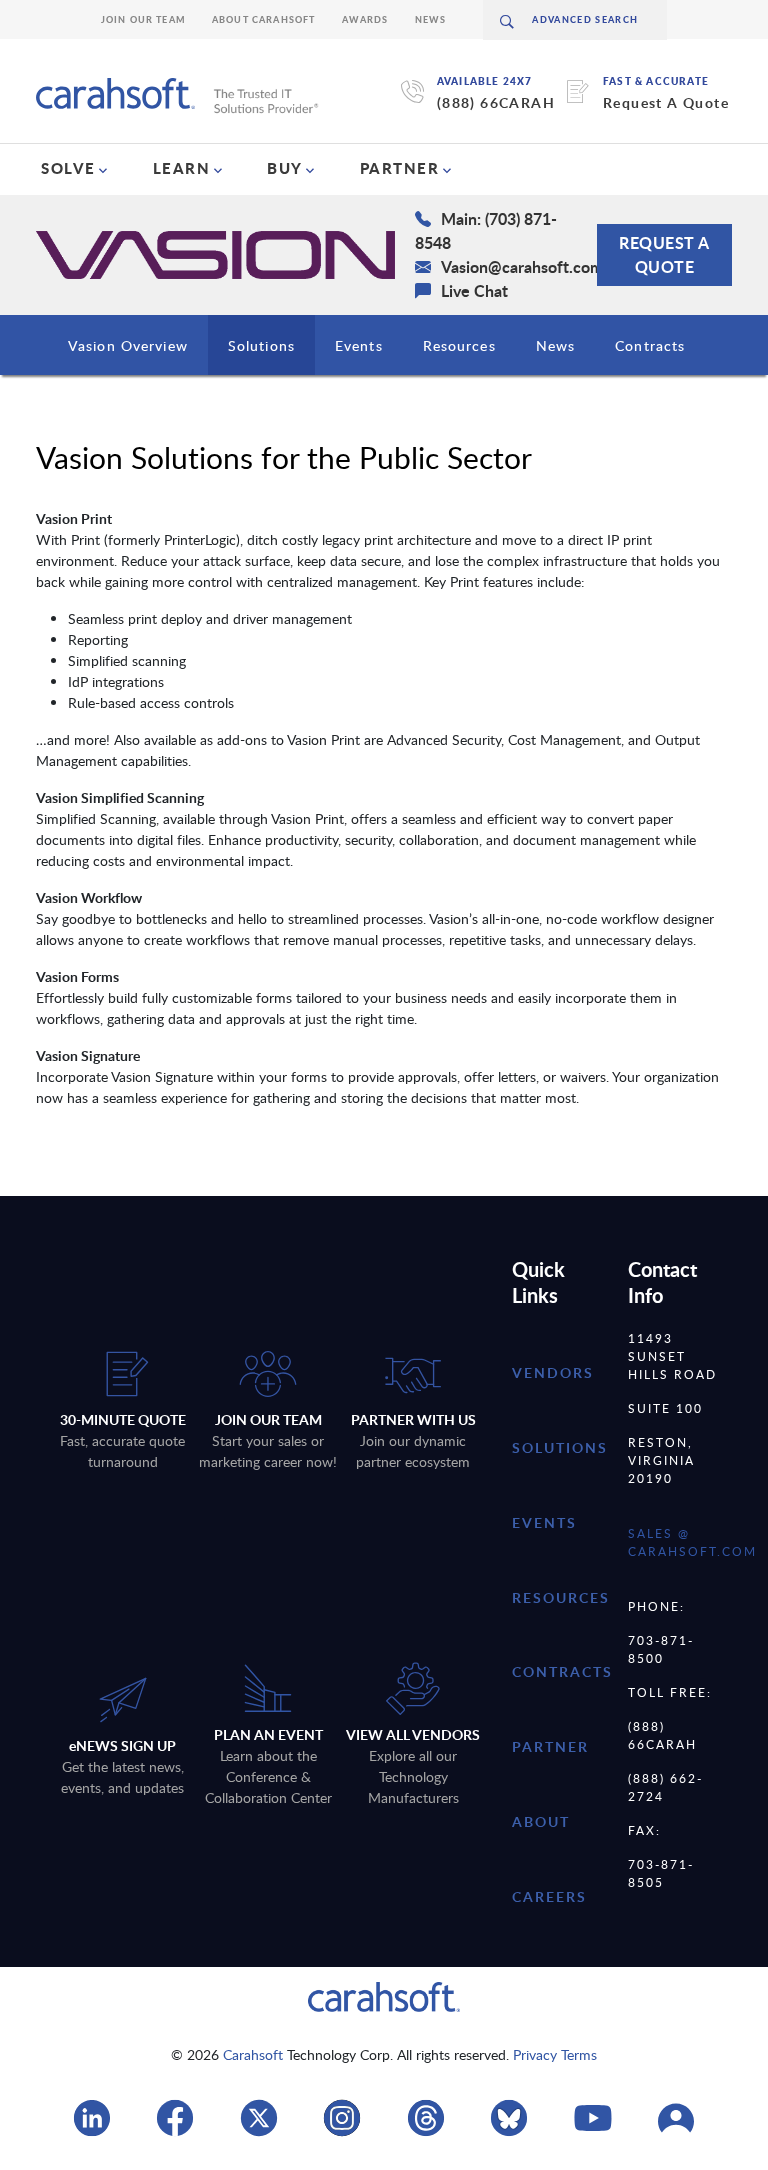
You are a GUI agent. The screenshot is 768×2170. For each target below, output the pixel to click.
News (431, 19)
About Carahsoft (264, 19)
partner (550, 1746)
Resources (459, 345)
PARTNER (400, 168)
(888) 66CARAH (496, 102)
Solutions (261, 345)
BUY (285, 168)
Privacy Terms (555, 2054)
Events (359, 345)
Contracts (650, 345)
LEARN (182, 168)
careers (549, 1896)
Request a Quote (664, 254)
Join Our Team (143, 19)
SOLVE (68, 168)
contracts (562, 1671)
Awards (365, 19)
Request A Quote (666, 102)
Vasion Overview (128, 345)
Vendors (553, 1372)
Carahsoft (253, 2054)
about (541, 1821)
